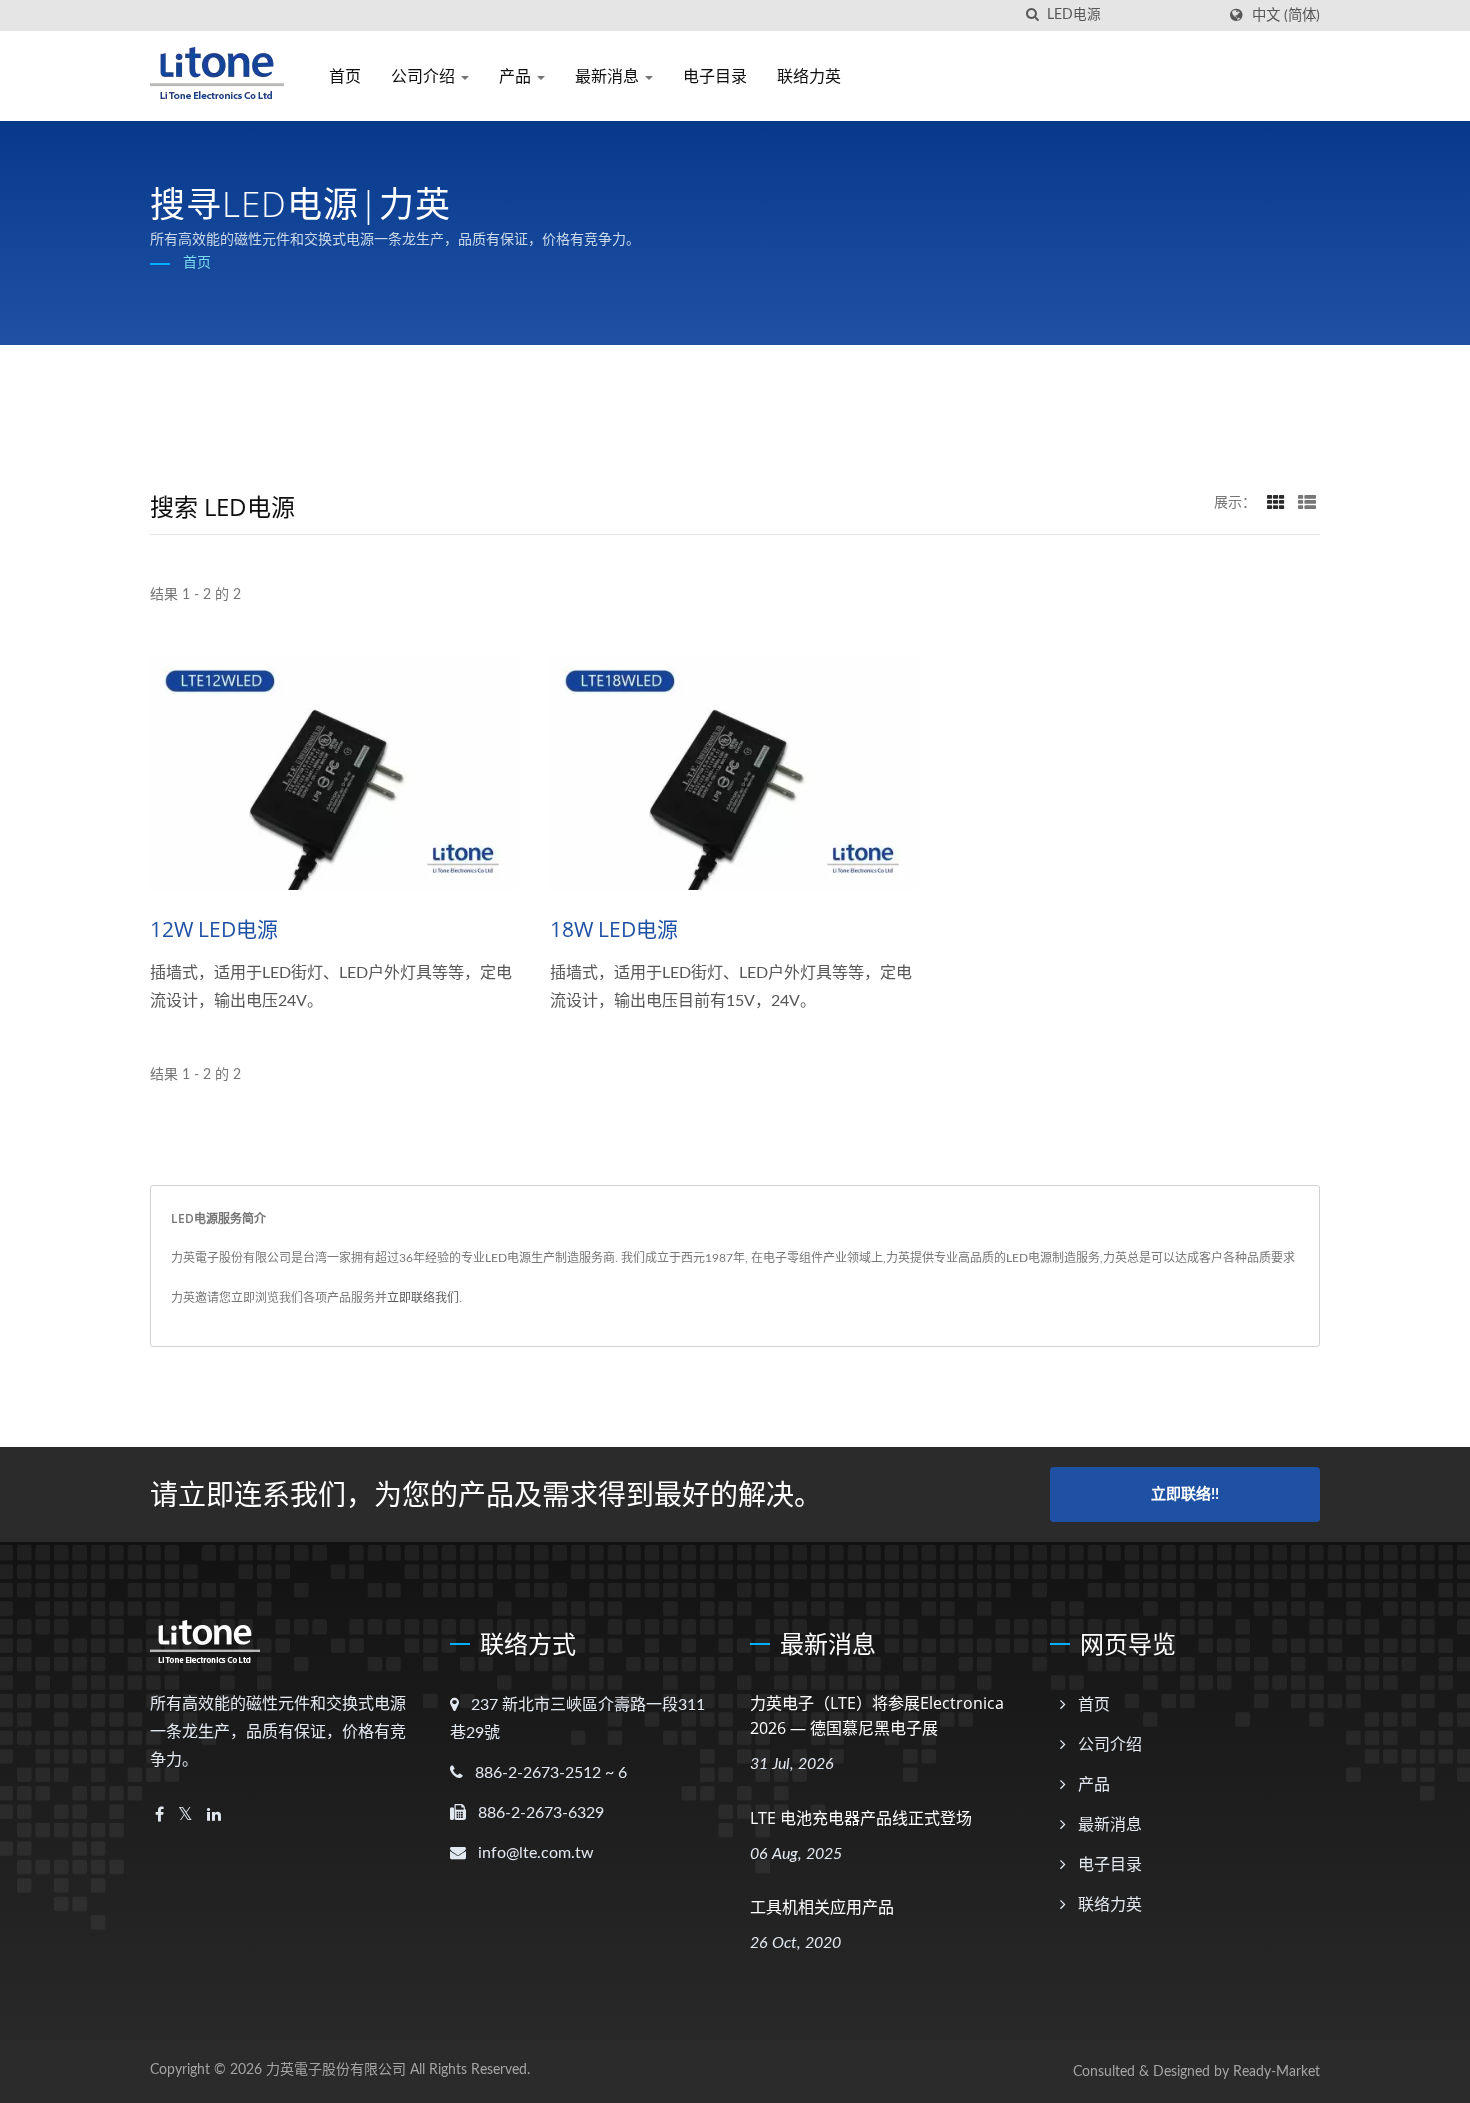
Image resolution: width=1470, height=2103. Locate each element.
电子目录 (715, 76)
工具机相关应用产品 (822, 1907)
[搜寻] (1032, 15)
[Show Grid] (1276, 503)
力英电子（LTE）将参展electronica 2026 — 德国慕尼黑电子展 (877, 1715)
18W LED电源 (614, 929)
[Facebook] (159, 1815)
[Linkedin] (214, 1815)
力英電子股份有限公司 (336, 2070)
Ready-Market (1276, 2072)
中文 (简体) (1286, 15)
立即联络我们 (423, 1298)
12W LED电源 (214, 929)
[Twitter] (185, 1815)
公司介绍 (425, 76)
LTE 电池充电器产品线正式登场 (861, 1818)
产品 (517, 76)
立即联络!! (1185, 1494)
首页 (345, 76)
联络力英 (809, 76)
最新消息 (609, 76)
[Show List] (1307, 503)
